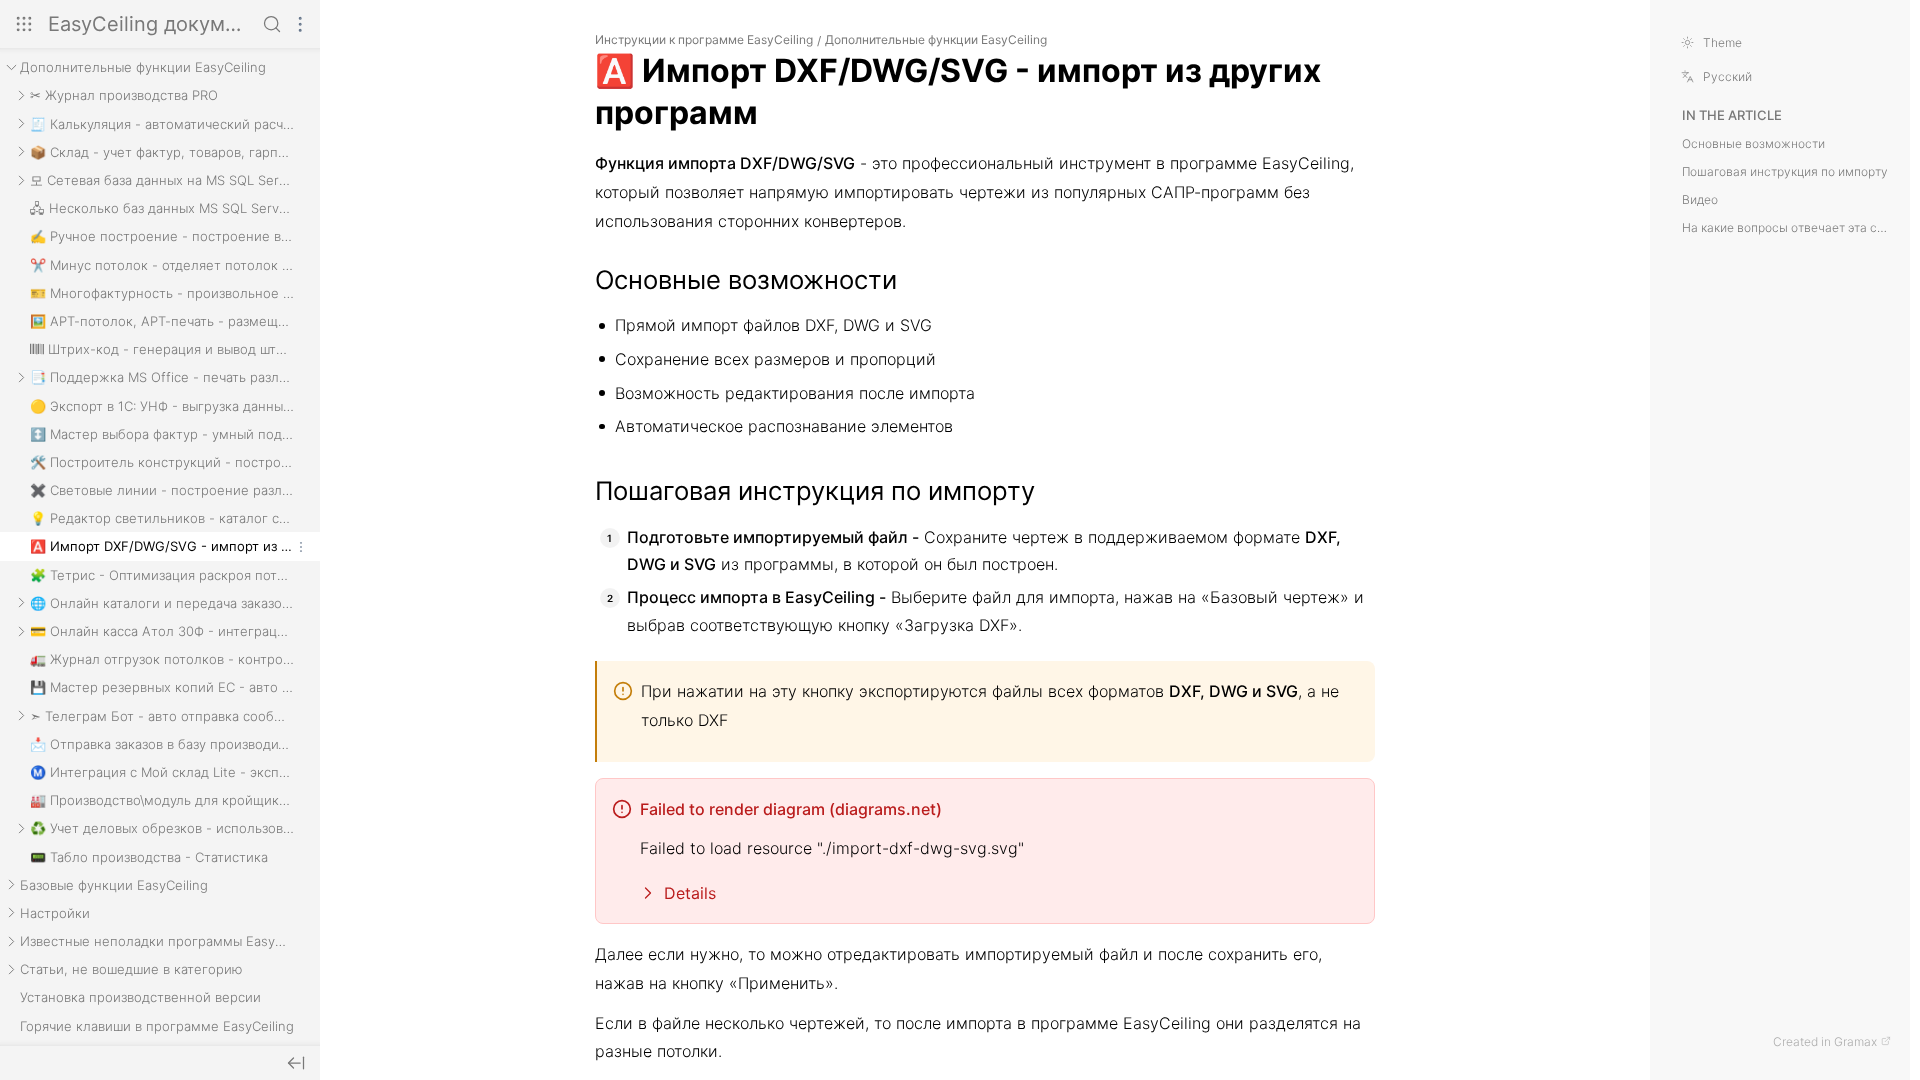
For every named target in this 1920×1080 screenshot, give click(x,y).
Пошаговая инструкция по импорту (1785, 172)
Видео (1700, 200)
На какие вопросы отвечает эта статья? (1786, 228)
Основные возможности (1753, 144)
